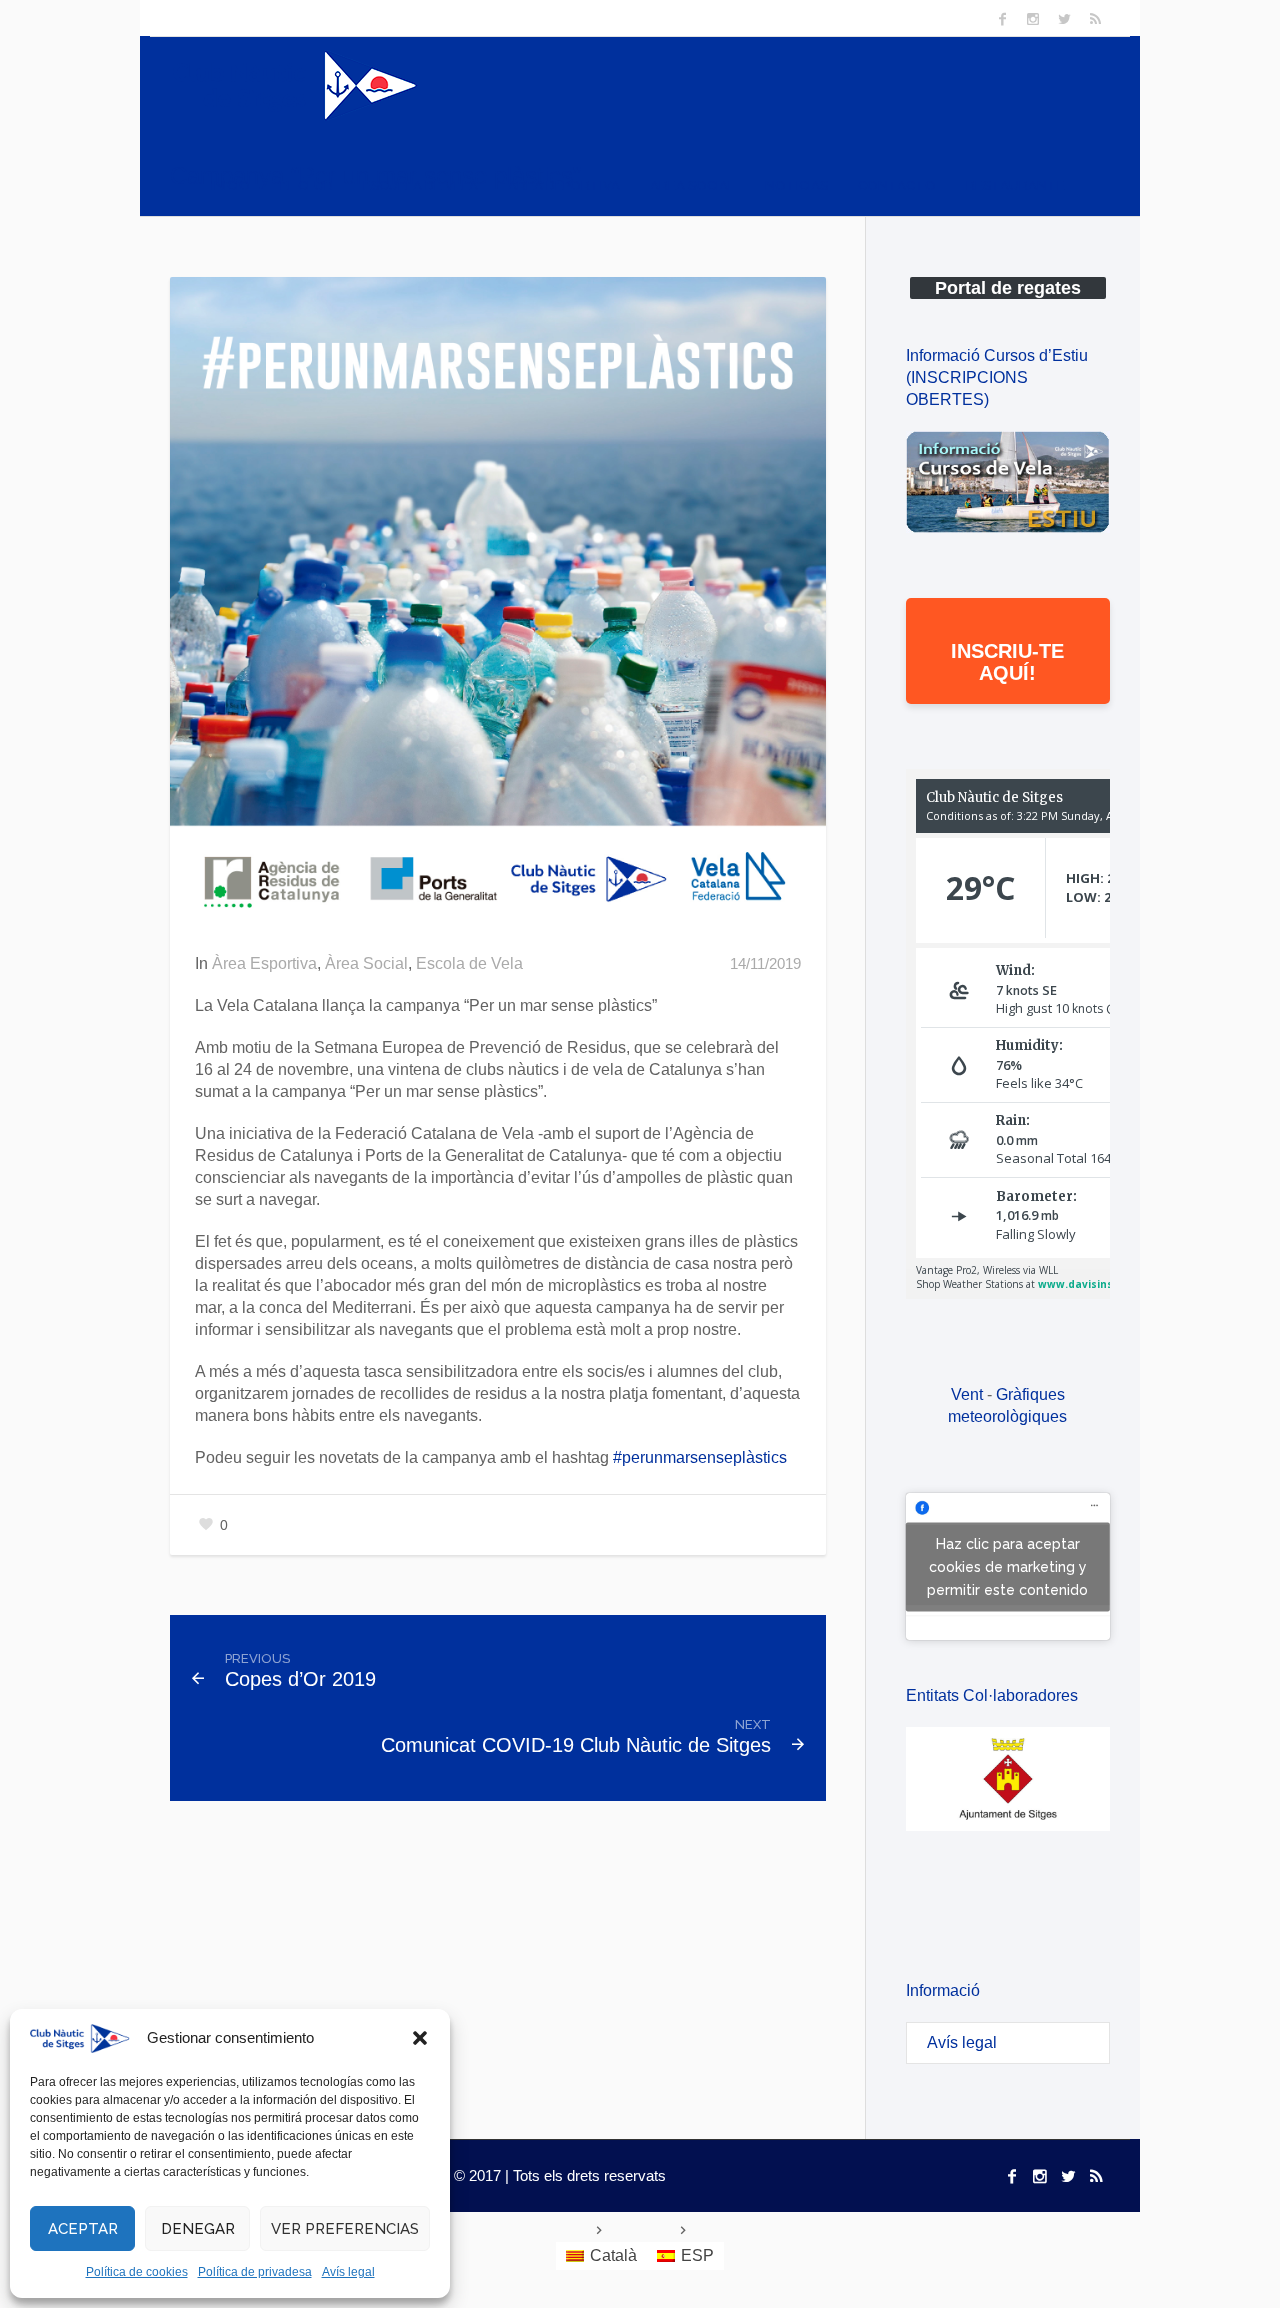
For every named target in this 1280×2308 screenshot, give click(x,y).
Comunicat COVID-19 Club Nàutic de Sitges (576, 1745)
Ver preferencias (345, 2229)
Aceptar (83, 2229)
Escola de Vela (469, 963)
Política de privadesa (255, 2272)
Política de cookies (137, 2272)
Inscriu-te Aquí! (1007, 662)
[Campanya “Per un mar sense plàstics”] (498, 603)
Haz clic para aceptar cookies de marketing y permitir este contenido (1007, 1566)
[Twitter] (1064, 19)
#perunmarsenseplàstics (700, 1457)
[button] (420, 2038)
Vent (967, 1394)
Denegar (198, 2229)
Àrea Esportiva (264, 963)
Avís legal (348, 2272)
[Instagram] (1033, 19)
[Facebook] (1002, 19)
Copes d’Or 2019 (300, 1679)
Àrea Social (366, 963)
